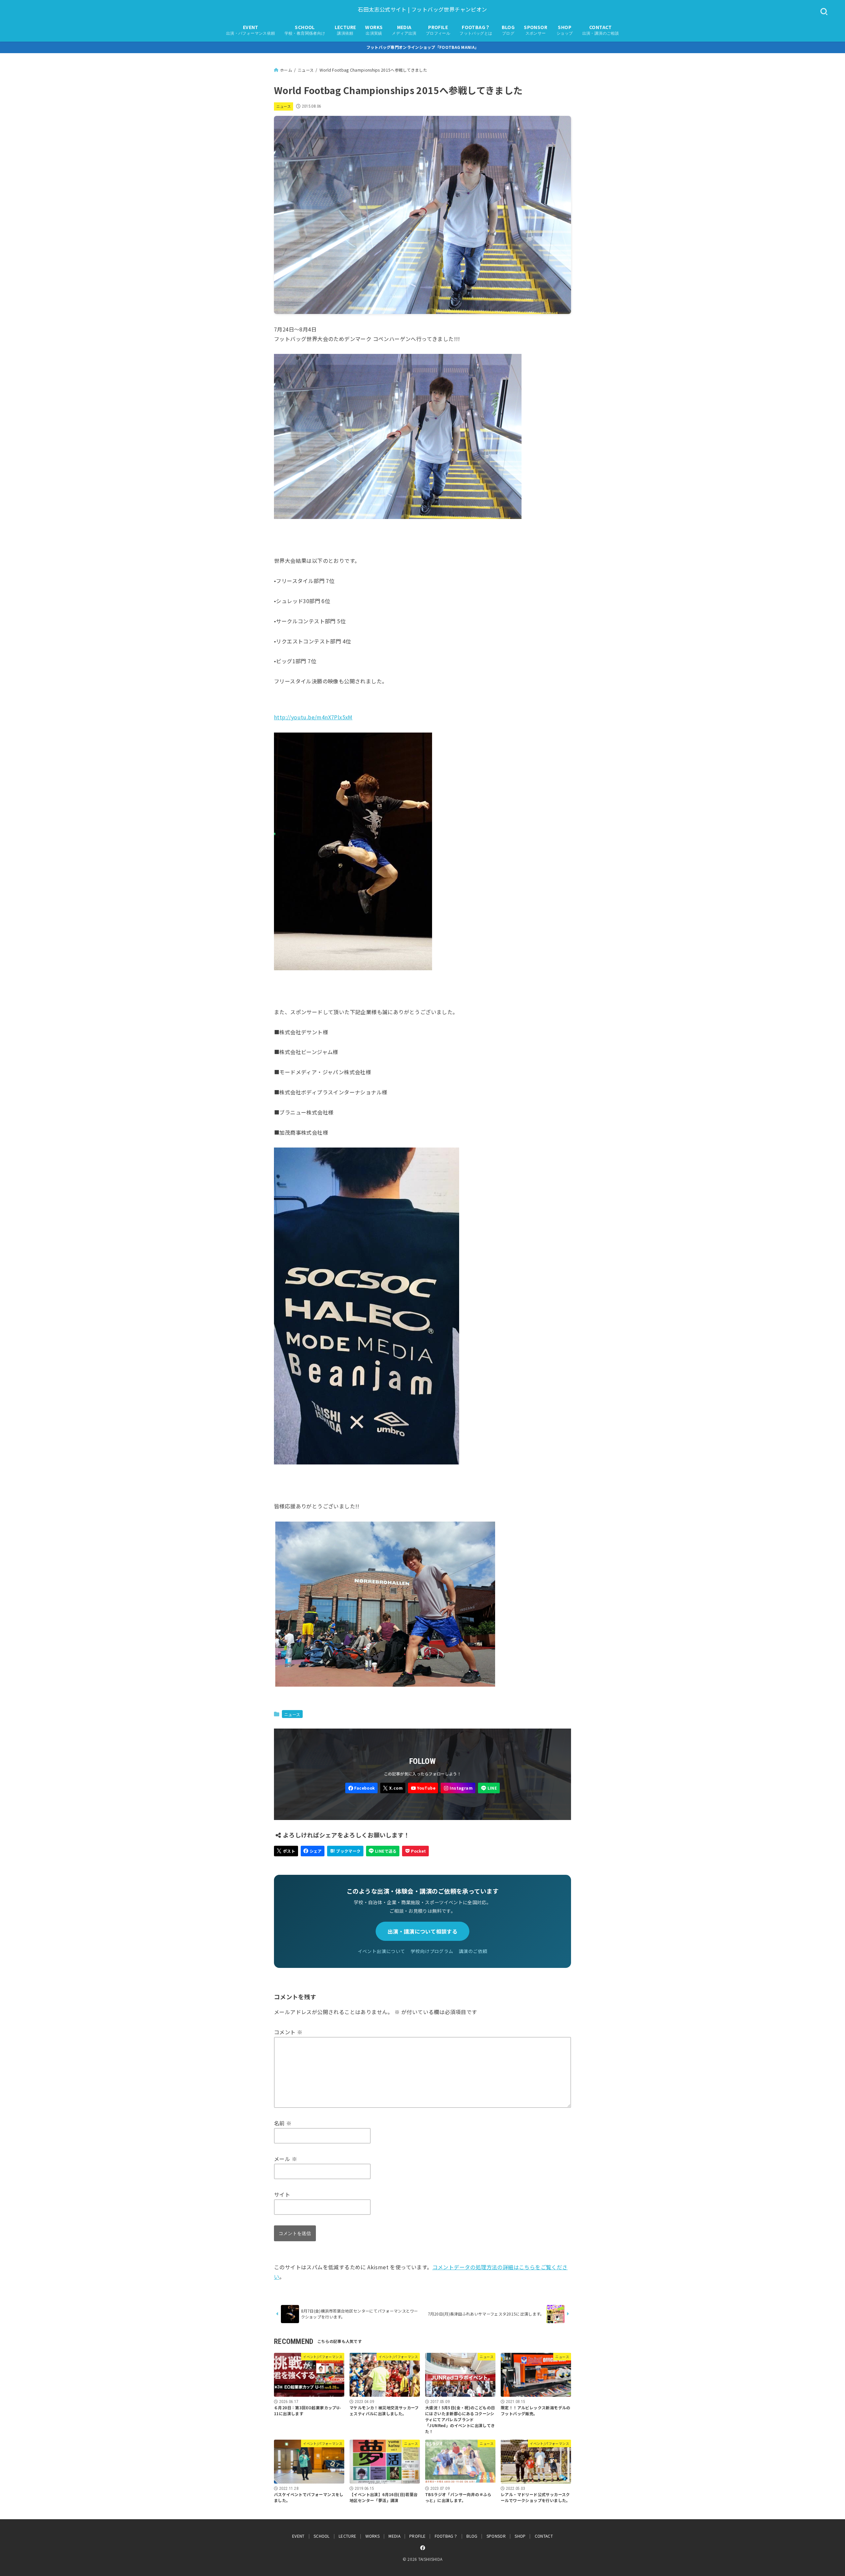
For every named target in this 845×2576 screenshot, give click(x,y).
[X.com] (393, 1788)
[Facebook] (361, 1788)
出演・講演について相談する (422, 1931)
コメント (288, 2032)
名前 (283, 2123)
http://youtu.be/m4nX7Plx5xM (313, 717)
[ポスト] (286, 1851)
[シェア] (313, 1851)
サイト (282, 2194)
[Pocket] (415, 1851)
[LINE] (489, 1788)
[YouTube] (423, 1788)
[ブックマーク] (345, 1851)
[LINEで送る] (383, 1851)
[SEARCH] (824, 12)
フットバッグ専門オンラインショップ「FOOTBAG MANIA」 (423, 47)
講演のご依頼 (473, 1951)
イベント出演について (382, 1951)
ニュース (284, 106)
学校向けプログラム (432, 1951)
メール (286, 2159)
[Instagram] (458, 1788)
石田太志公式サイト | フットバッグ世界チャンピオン (422, 9)
